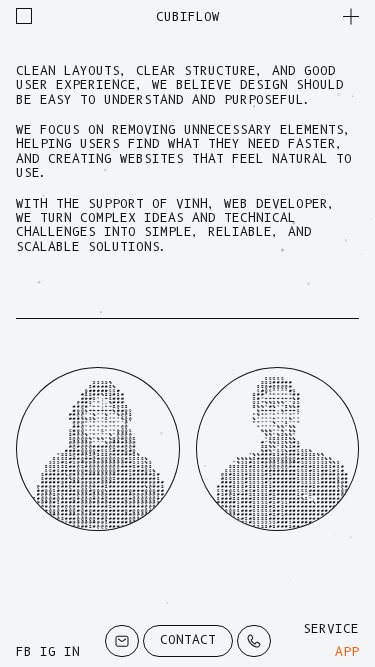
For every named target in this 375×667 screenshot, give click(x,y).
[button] (351, 16)
